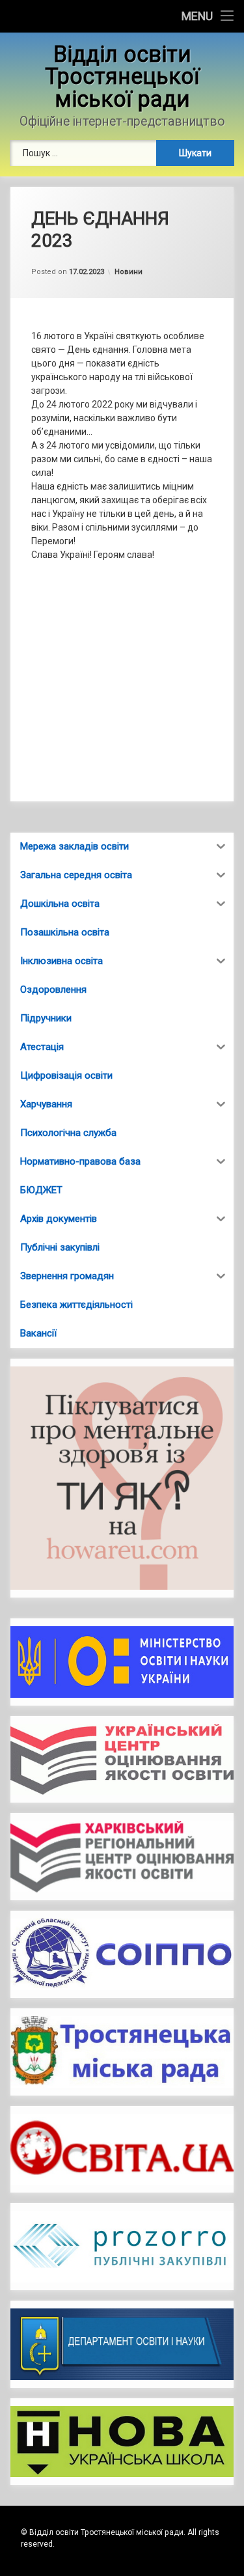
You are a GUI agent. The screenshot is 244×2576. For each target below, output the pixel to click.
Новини (129, 272)
